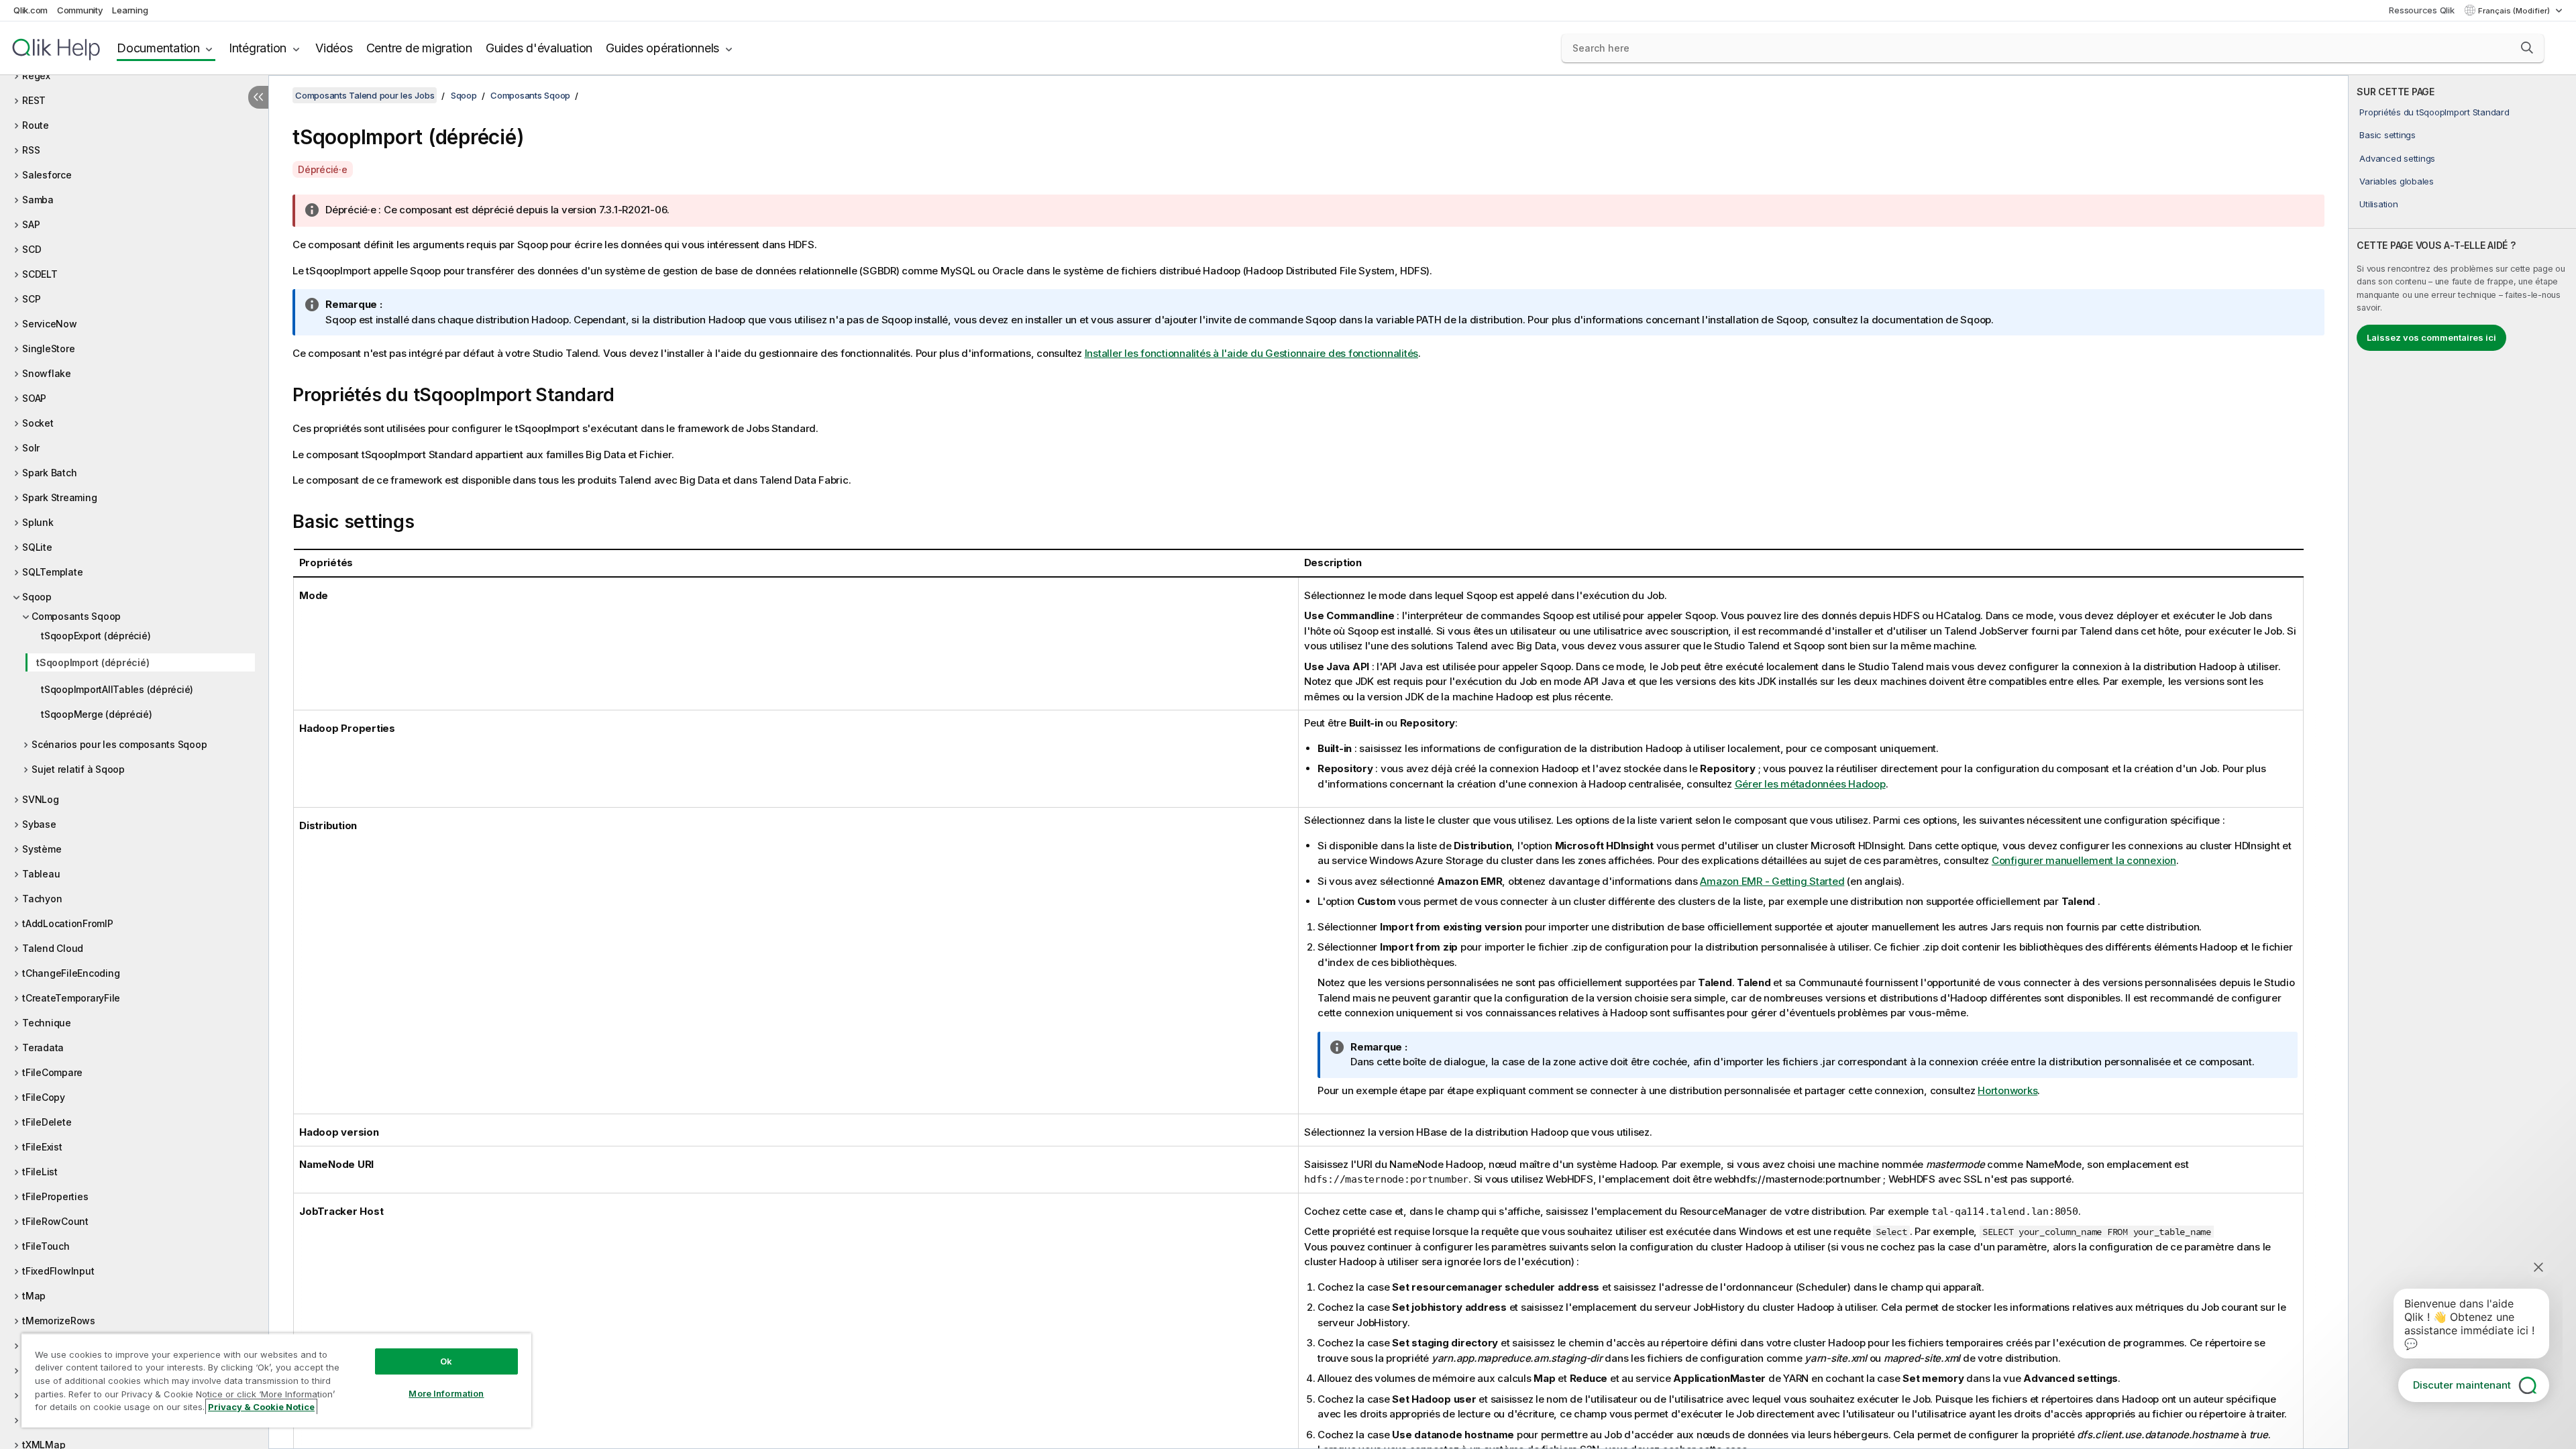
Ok (446, 1361)
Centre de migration (419, 48)
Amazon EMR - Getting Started (1772, 881)
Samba (38, 200)
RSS (31, 150)
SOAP (34, 398)
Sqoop (37, 597)
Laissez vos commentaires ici (2431, 337)
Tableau (41, 874)
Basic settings (2387, 135)
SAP (31, 224)
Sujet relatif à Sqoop (78, 769)
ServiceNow (50, 324)
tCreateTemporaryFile (71, 998)
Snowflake (47, 373)
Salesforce (47, 175)
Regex (36, 75)
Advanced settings (2397, 158)
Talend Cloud (53, 948)
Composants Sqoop (76, 616)
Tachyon (42, 899)
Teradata (43, 1048)
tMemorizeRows (59, 1321)
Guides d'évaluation (539, 48)
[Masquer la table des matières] (258, 97)
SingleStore (48, 348)
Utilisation (2378, 204)
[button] (2527, 48)
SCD (32, 249)
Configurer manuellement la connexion (2084, 860)
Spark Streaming (59, 497)
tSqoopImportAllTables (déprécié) (117, 689)
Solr (31, 448)
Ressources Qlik (2421, 10)
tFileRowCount (55, 1221)
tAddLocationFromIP (68, 923)
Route (36, 125)
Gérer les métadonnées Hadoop (1810, 784)
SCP (31, 299)
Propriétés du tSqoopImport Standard (2434, 112)
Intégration (258, 48)
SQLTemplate (52, 572)
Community (80, 10)
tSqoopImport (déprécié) (93, 662)
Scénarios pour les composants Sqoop (119, 744)
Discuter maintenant (2462, 1385)
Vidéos (334, 48)
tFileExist (42, 1147)
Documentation (158, 48)
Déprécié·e (323, 169)
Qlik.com (31, 10)
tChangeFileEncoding (71, 973)
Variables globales (2397, 181)
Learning (130, 10)
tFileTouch (46, 1246)
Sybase (39, 824)
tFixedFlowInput (58, 1271)
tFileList (40, 1172)
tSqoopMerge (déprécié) (97, 714)
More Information (446, 1393)
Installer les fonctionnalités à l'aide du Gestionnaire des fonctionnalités (1252, 353)
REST (34, 100)
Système (42, 849)
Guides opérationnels (662, 48)
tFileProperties (55, 1196)
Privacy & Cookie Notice (261, 1407)
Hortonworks (2007, 1090)
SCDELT (40, 274)
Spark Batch (49, 473)
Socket (38, 423)
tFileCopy (44, 1097)
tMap (34, 1296)
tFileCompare (52, 1072)
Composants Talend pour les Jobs (365, 95)
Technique (47, 1023)
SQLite (37, 547)
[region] (276, 1380)
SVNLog (41, 799)
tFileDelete (47, 1122)
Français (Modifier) (2515, 11)
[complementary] (2462, 762)
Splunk (38, 522)
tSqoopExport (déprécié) (96, 636)
